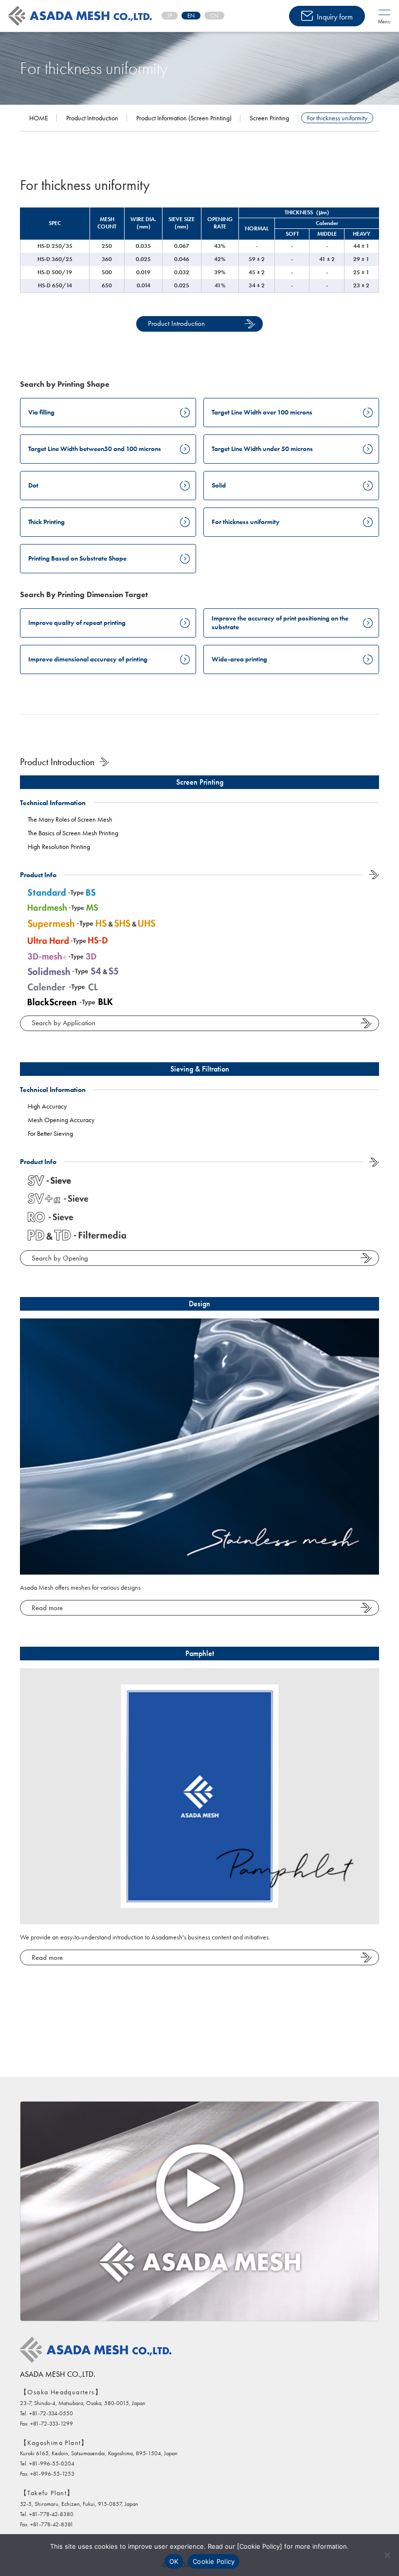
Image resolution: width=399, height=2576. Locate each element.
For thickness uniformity (246, 522)
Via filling (41, 412)
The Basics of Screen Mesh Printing (73, 833)
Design (199, 1304)
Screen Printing (200, 782)
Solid (219, 485)
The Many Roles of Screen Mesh (70, 819)
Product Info (38, 875)
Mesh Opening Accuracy (61, 1120)
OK (174, 2561)
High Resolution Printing (59, 846)
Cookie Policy (214, 2561)
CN (214, 16)
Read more (47, 1608)
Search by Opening (60, 1258)
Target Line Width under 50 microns (262, 449)
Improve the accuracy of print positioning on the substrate (280, 622)
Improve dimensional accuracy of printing (88, 659)
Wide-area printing (239, 659)
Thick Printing (46, 522)
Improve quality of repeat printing (77, 622)
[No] (387, 2555)
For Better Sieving (50, 1133)
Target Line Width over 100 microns (262, 412)
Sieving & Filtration (200, 1069)
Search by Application (63, 1023)
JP (170, 16)
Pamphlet (200, 1653)
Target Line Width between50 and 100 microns (95, 449)
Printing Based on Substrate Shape (77, 558)
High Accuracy (47, 1106)
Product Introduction (176, 323)
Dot (33, 485)
